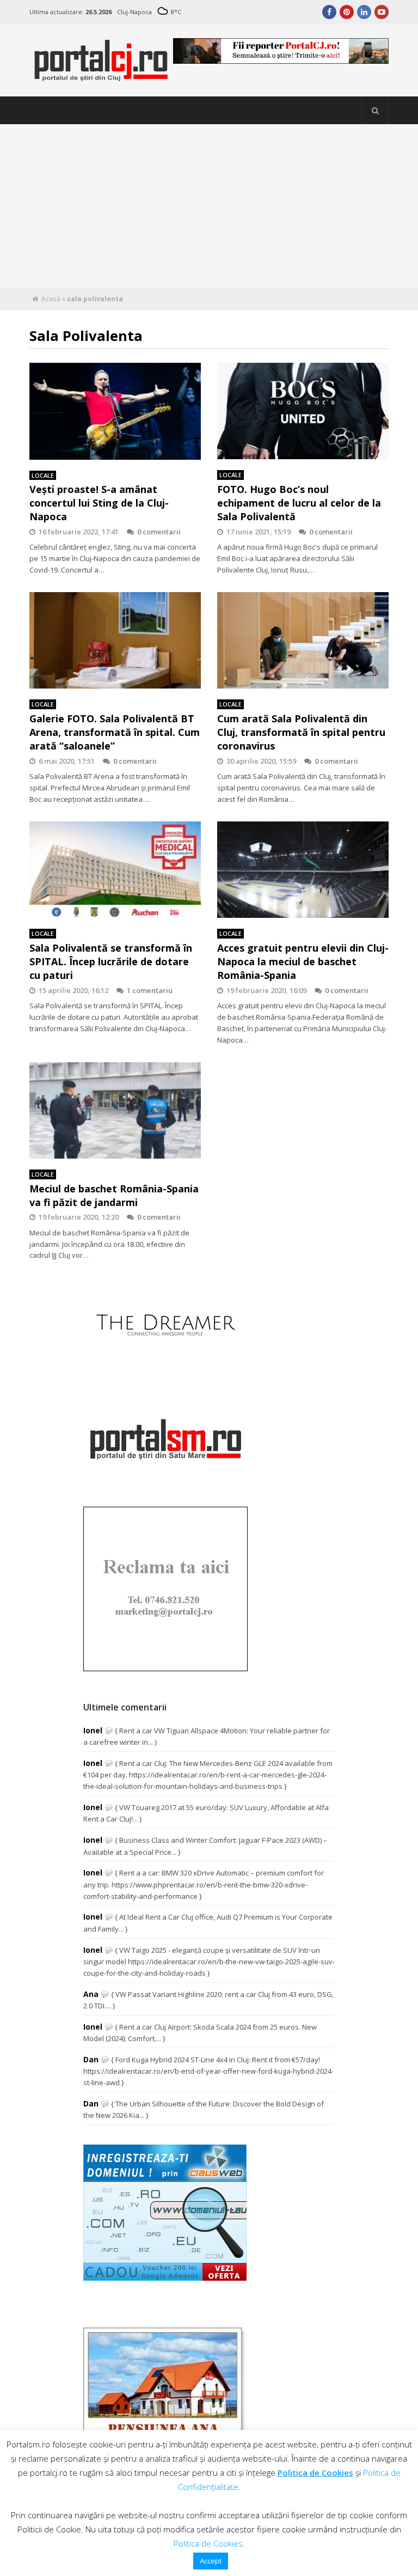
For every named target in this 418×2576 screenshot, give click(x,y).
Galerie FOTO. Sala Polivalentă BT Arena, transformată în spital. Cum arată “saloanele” (115, 732)
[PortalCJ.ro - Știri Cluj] (101, 77)
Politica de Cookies (315, 2473)
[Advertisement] (209, 206)
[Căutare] (375, 111)
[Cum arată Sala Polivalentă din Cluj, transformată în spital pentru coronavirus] (303, 641)
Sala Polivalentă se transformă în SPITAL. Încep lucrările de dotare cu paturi (111, 961)
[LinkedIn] (364, 12)
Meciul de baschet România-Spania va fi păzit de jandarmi (114, 1195)
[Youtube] (382, 12)
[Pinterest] (347, 12)
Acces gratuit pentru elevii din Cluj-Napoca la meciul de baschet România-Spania (303, 961)
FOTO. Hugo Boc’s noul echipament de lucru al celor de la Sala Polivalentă (299, 503)
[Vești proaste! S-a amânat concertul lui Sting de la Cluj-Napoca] (115, 411)
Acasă (51, 299)
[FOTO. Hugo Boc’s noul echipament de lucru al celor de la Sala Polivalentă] (303, 411)
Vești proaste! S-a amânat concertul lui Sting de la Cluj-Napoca (99, 503)
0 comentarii (159, 532)
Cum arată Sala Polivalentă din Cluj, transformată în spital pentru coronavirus (301, 732)
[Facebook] (329, 12)
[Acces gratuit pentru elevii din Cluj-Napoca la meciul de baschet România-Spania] (303, 870)
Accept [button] (211, 2561)
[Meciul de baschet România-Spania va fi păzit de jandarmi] (115, 1111)
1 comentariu (150, 990)
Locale (43, 475)
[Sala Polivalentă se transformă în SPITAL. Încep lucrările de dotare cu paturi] (115, 870)
